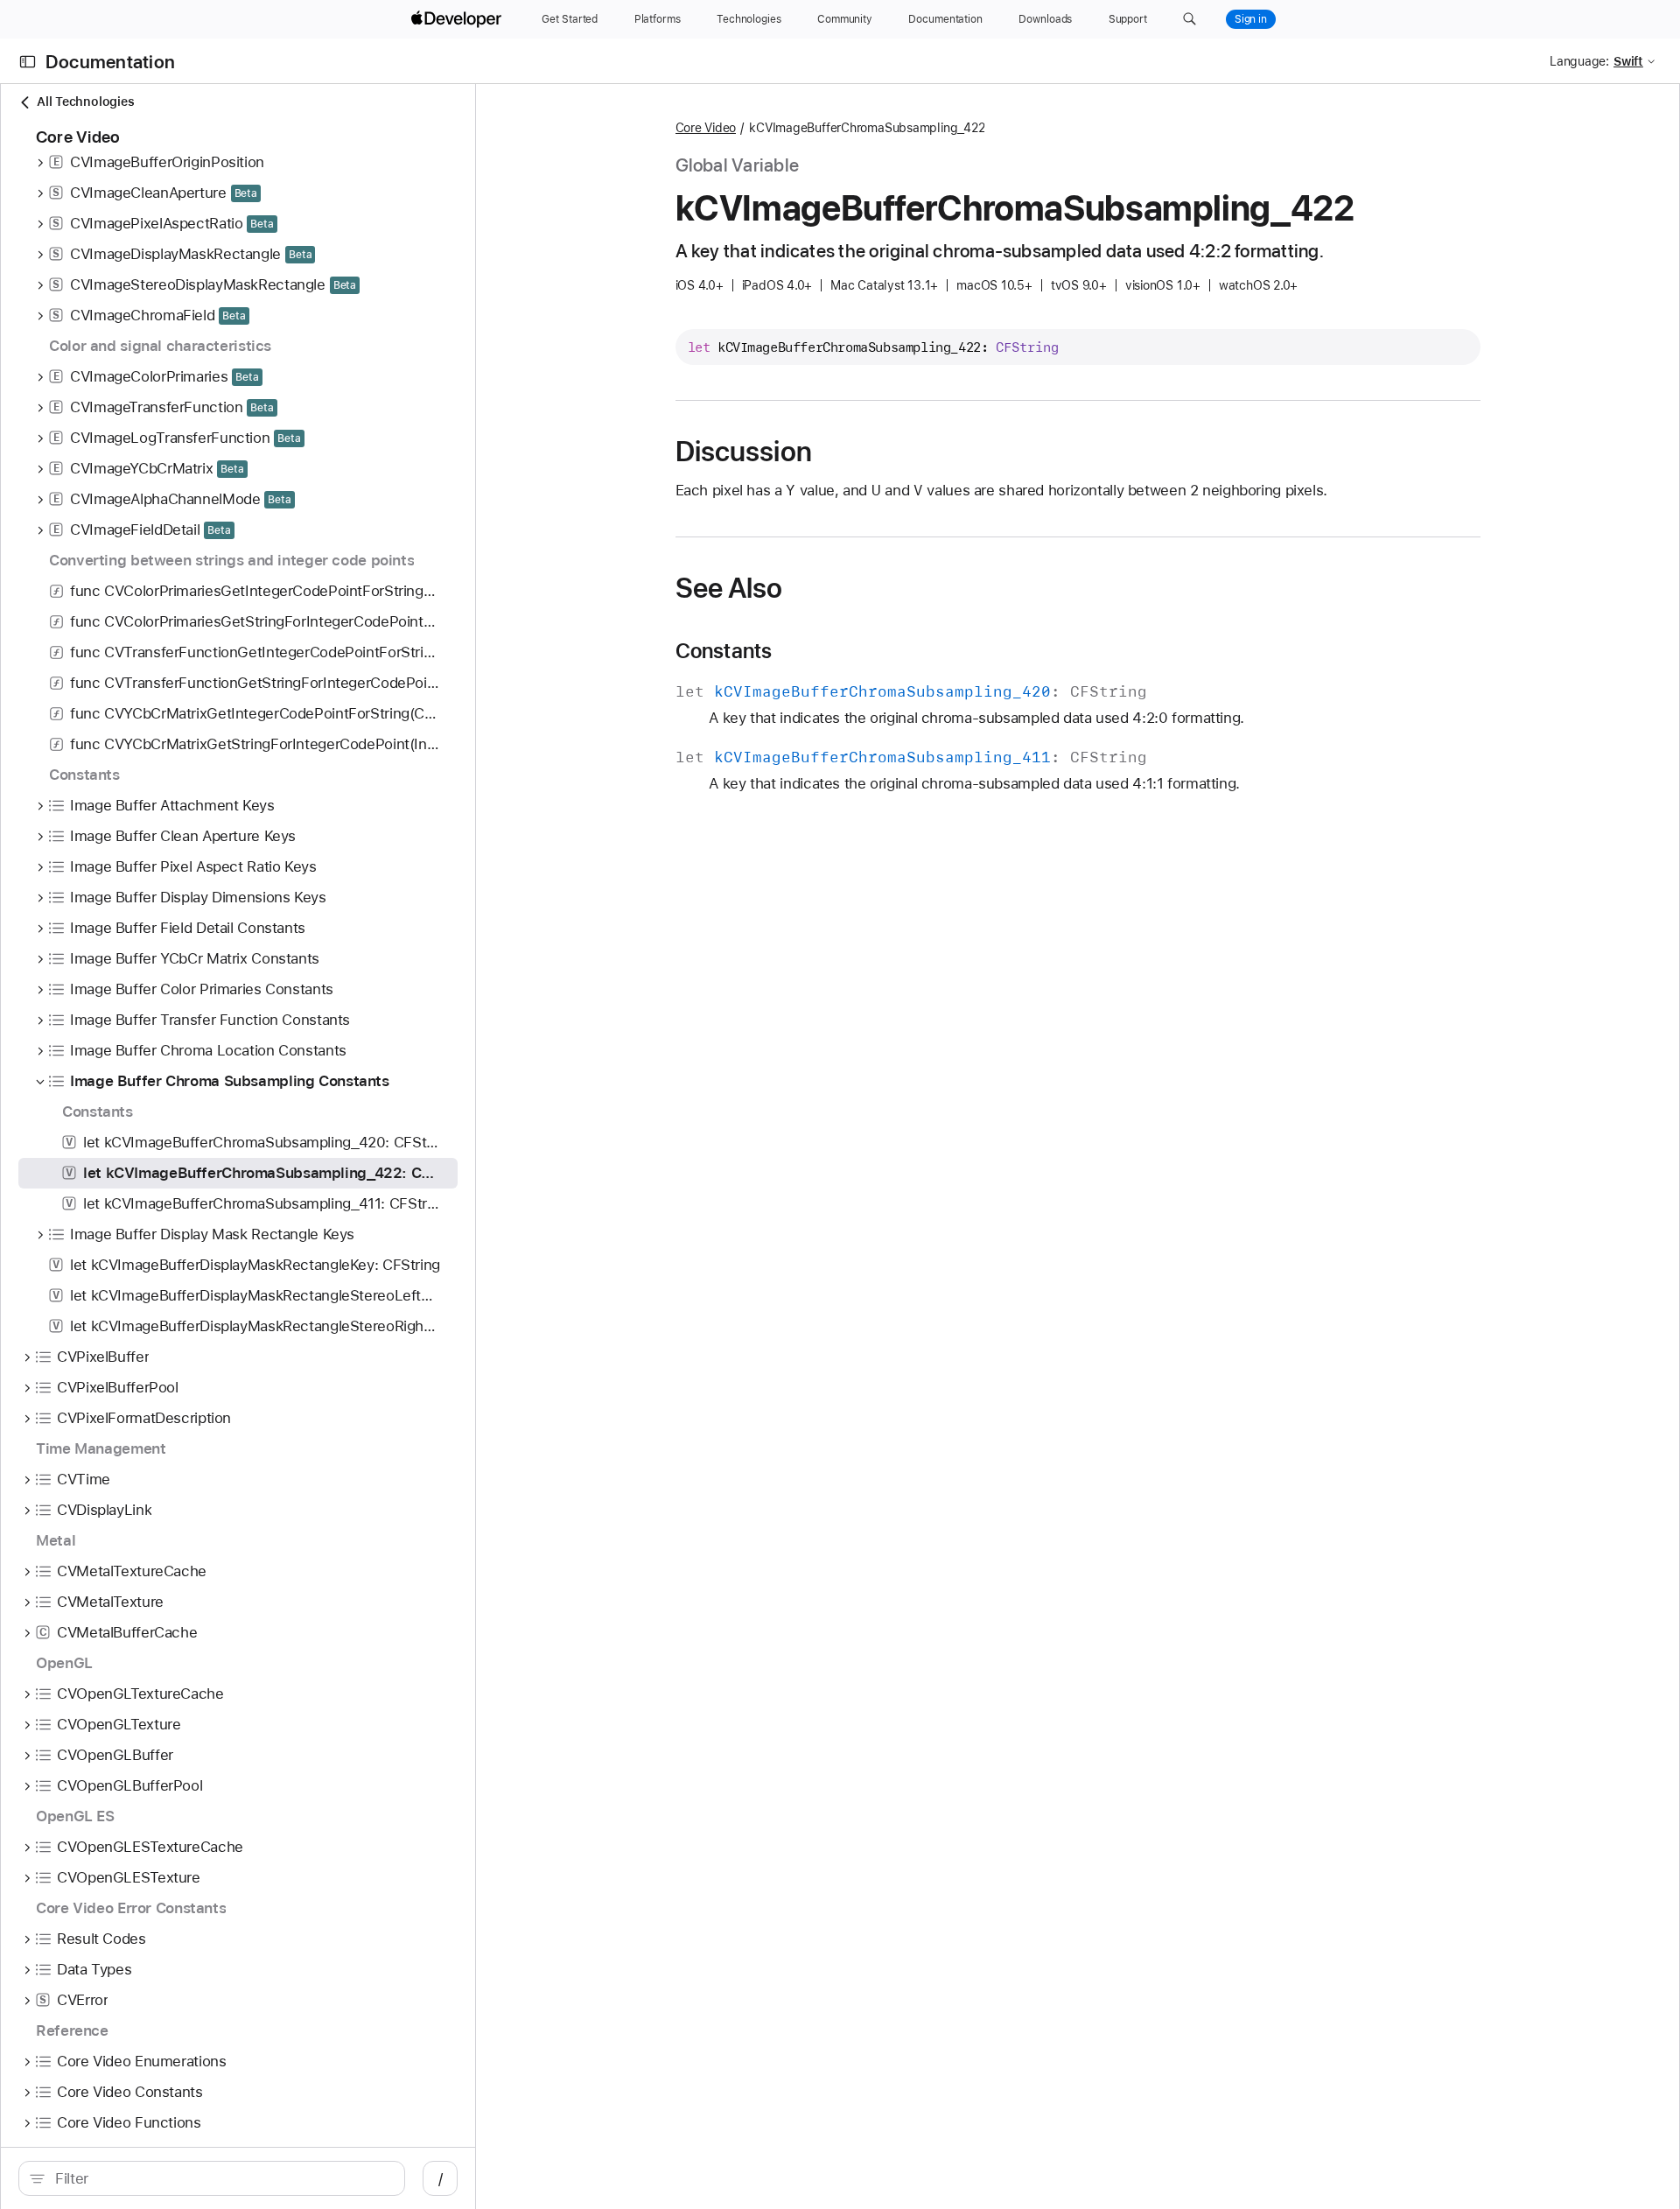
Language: (1579, 61)
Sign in (1251, 19)
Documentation (110, 62)
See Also (729, 588)
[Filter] (221, 2178)
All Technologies (85, 102)
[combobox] (221, 2178)
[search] (212, 2178)
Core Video (706, 128)
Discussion (744, 452)
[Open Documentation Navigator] (28, 62)
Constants (724, 651)
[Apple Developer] (458, 19)
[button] (1190, 19)
